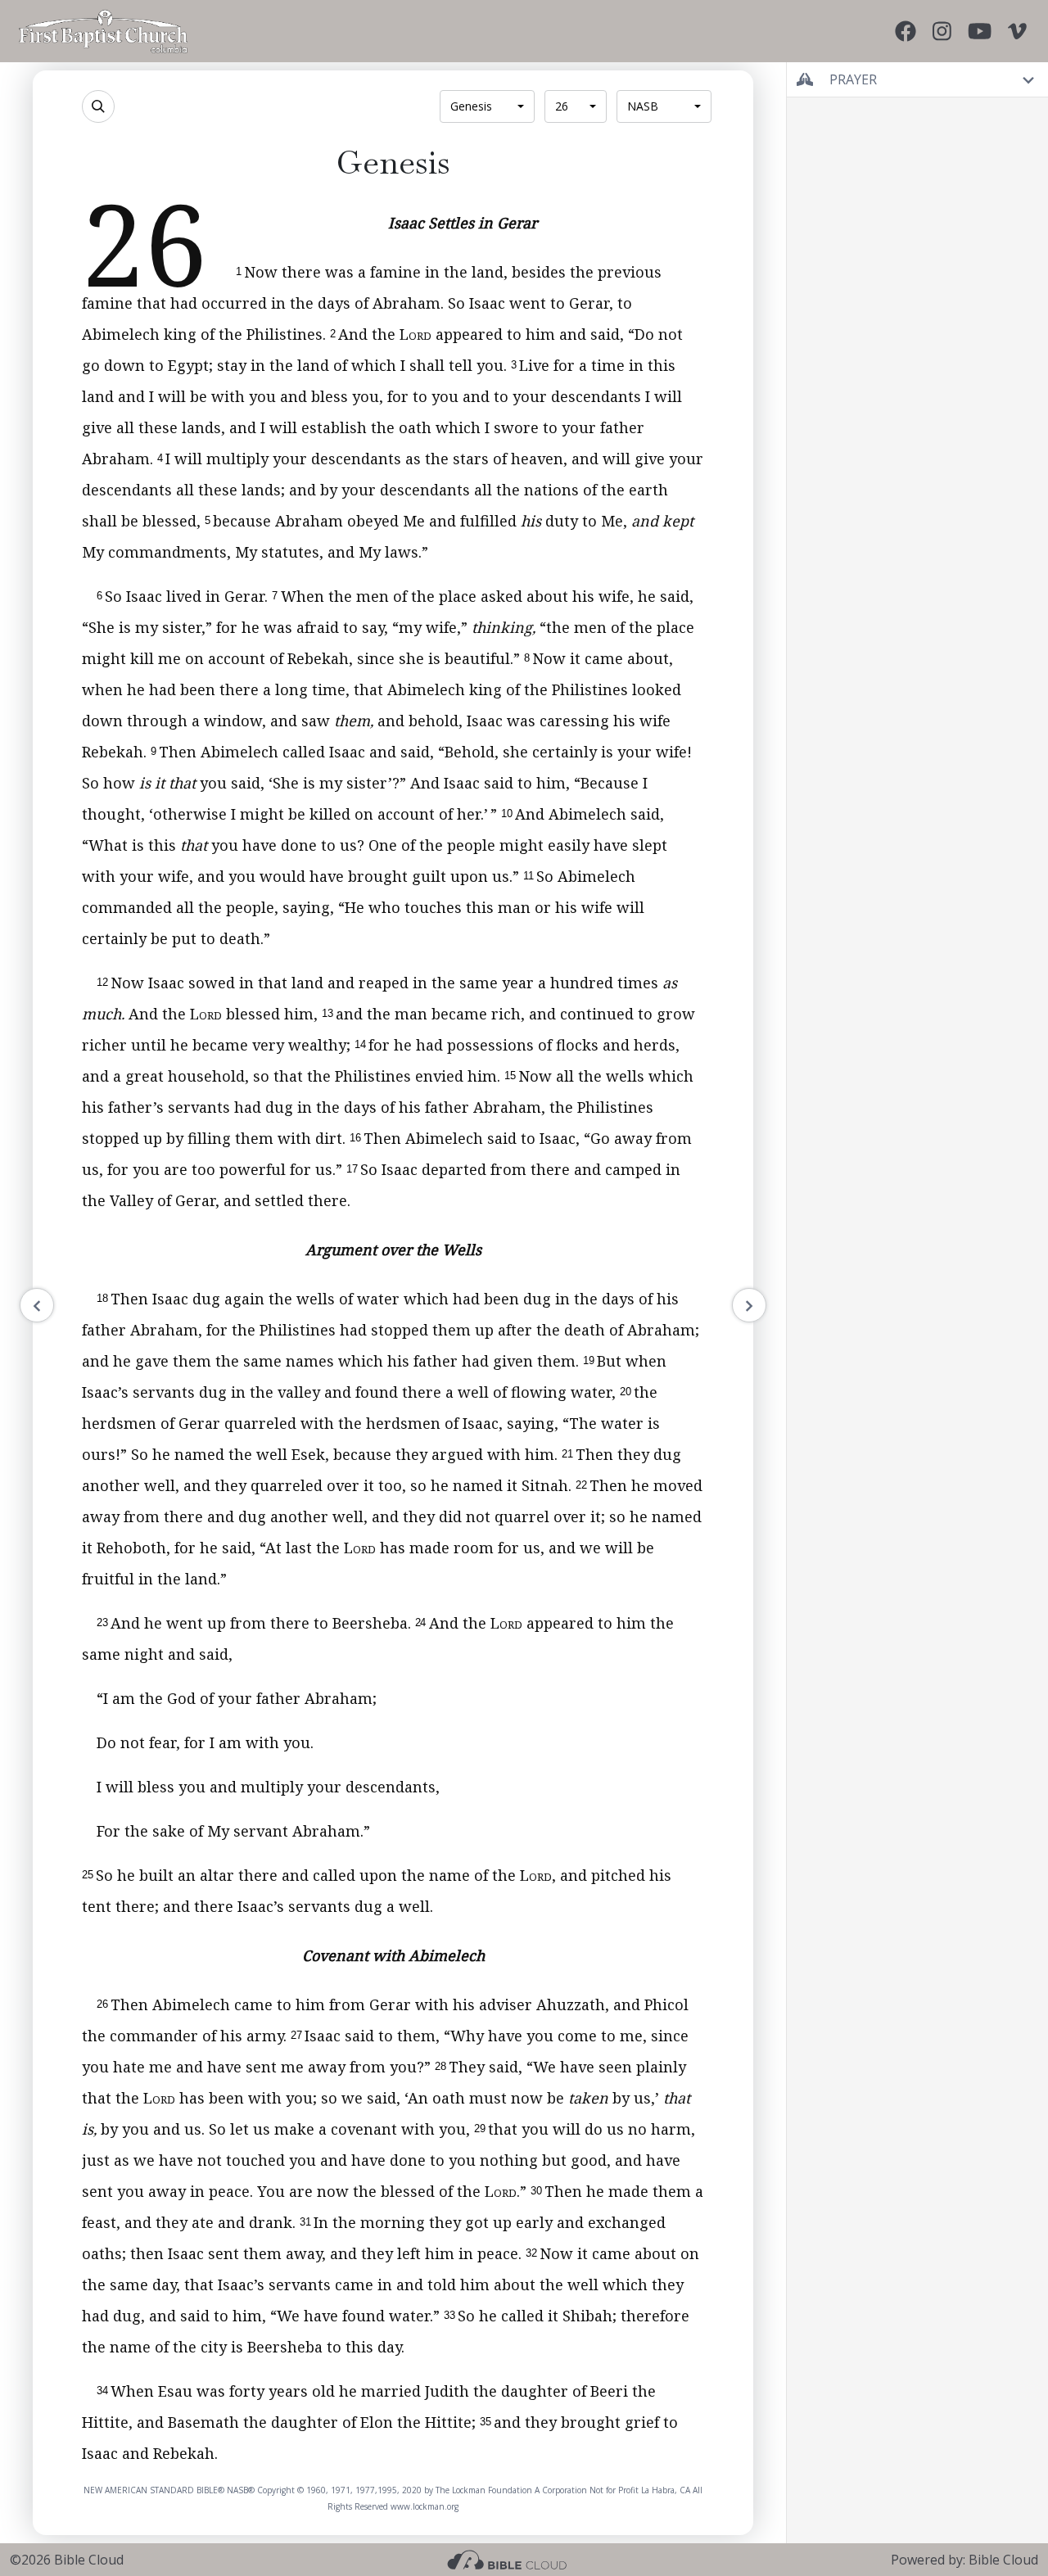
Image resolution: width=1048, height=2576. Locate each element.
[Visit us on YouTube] (980, 32)
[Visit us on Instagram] (942, 32)
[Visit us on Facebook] (906, 32)
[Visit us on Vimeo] (1017, 32)
